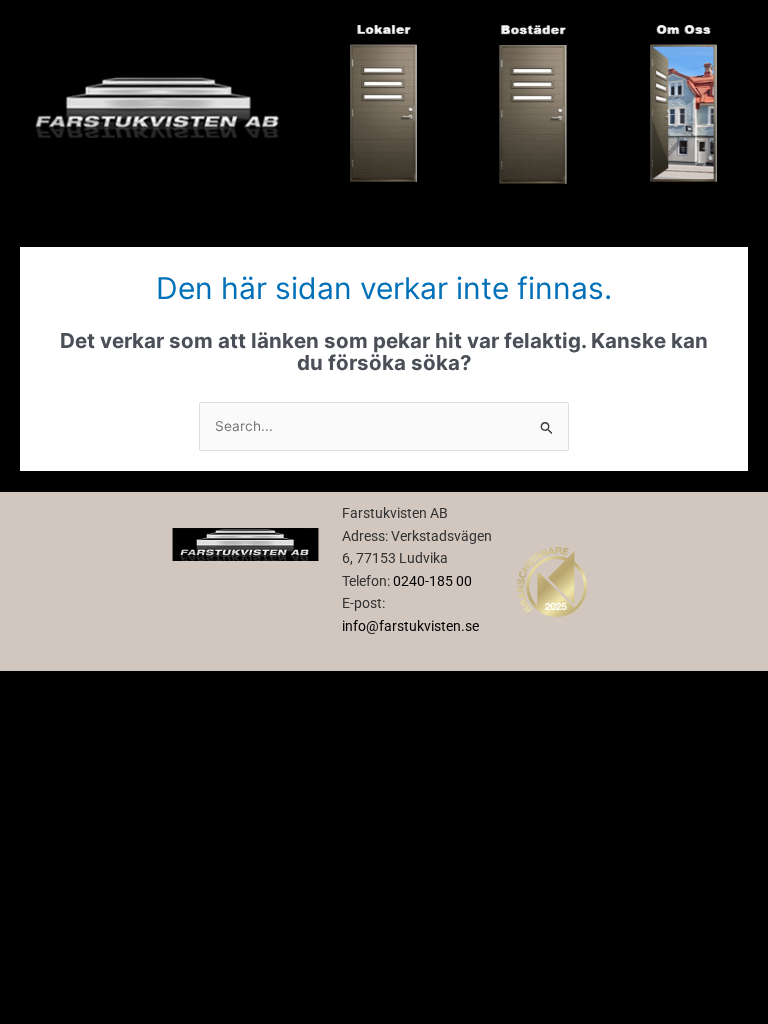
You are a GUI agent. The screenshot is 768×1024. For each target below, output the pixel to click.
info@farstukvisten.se (410, 626)
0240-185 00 (432, 581)
